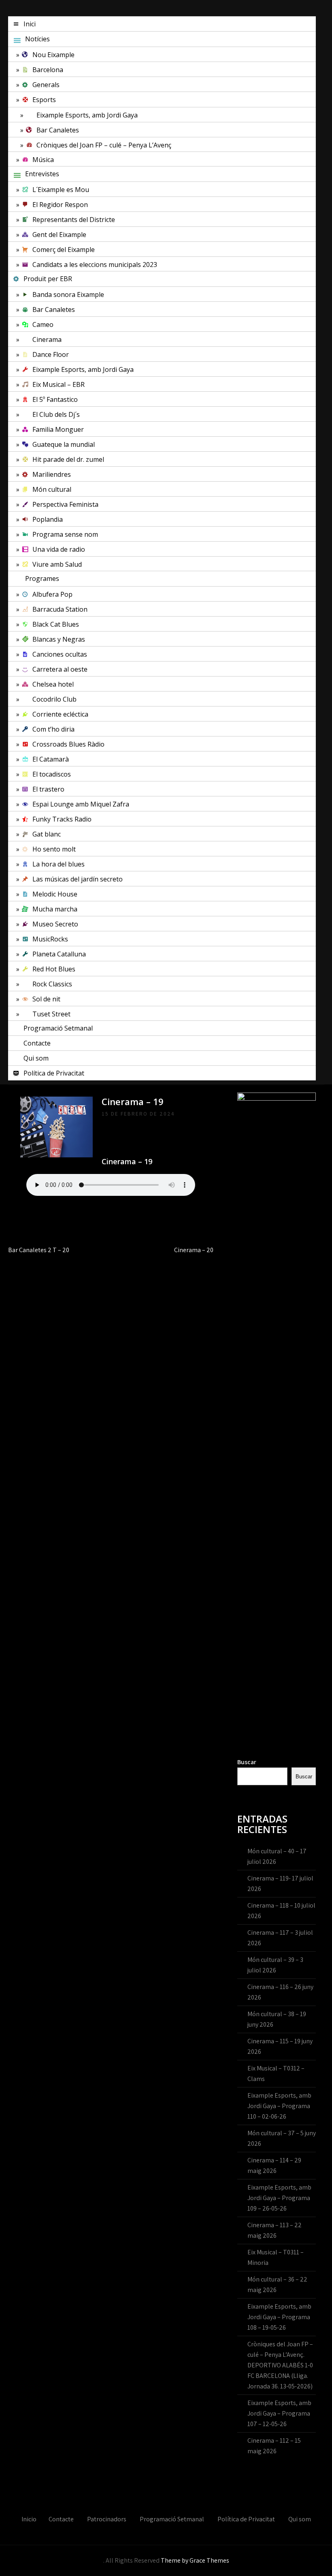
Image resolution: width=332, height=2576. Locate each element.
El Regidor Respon (60, 205)
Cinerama (47, 339)
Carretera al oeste (60, 669)
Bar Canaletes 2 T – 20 (39, 1250)
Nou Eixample (53, 55)
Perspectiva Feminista (65, 504)
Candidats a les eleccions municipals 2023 (95, 265)
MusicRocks (50, 939)
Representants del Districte (74, 220)
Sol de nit (46, 999)
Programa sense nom (65, 534)
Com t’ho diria (53, 729)
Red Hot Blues (54, 969)
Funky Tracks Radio (62, 819)
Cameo (43, 324)
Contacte (37, 1043)
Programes (42, 578)
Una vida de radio (59, 549)
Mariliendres (52, 474)
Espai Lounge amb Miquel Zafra (81, 804)
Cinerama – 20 (194, 1250)
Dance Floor (51, 354)
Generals (46, 85)
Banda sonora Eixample (68, 295)
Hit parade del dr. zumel (68, 459)
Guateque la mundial (64, 444)
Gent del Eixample (59, 235)
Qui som (36, 1058)
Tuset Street (51, 1014)
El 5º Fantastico (55, 399)
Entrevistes (42, 174)
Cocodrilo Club (54, 699)
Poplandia (48, 519)
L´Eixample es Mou (61, 190)
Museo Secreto (55, 924)
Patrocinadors (107, 2519)
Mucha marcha (55, 909)
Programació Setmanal (58, 1028)
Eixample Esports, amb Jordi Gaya (87, 115)
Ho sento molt (54, 849)
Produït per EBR (48, 279)
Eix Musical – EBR (59, 384)
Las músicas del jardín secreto (78, 879)
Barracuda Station (60, 609)
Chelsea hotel (53, 684)
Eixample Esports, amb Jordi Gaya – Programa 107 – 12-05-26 (279, 2413)
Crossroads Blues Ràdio (68, 744)
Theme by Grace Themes (195, 2560)
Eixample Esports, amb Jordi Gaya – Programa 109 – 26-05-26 (279, 2198)
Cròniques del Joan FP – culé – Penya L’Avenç (104, 145)
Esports (44, 100)
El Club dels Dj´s (56, 414)
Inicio (29, 2519)
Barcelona (48, 70)
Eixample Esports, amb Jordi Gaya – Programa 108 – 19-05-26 (279, 2317)
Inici (30, 24)
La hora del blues (59, 864)
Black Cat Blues (56, 624)
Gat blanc (47, 834)
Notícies (37, 39)
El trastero (48, 789)
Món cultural (52, 489)
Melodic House (55, 894)
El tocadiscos (52, 774)
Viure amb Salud (57, 564)
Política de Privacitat (54, 1073)
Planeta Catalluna (59, 954)
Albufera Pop (52, 594)
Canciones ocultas (60, 654)
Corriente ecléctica (60, 714)
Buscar (247, 1762)
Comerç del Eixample (64, 250)
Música (43, 160)
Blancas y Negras (59, 639)
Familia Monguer (58, 429)
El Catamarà (51, 759)
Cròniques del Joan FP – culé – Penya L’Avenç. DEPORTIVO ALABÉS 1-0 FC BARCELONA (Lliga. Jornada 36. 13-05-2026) (280, 2365)
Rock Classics (52, 984)
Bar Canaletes (58, 130)
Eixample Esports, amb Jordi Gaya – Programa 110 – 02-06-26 (279, 2106)
